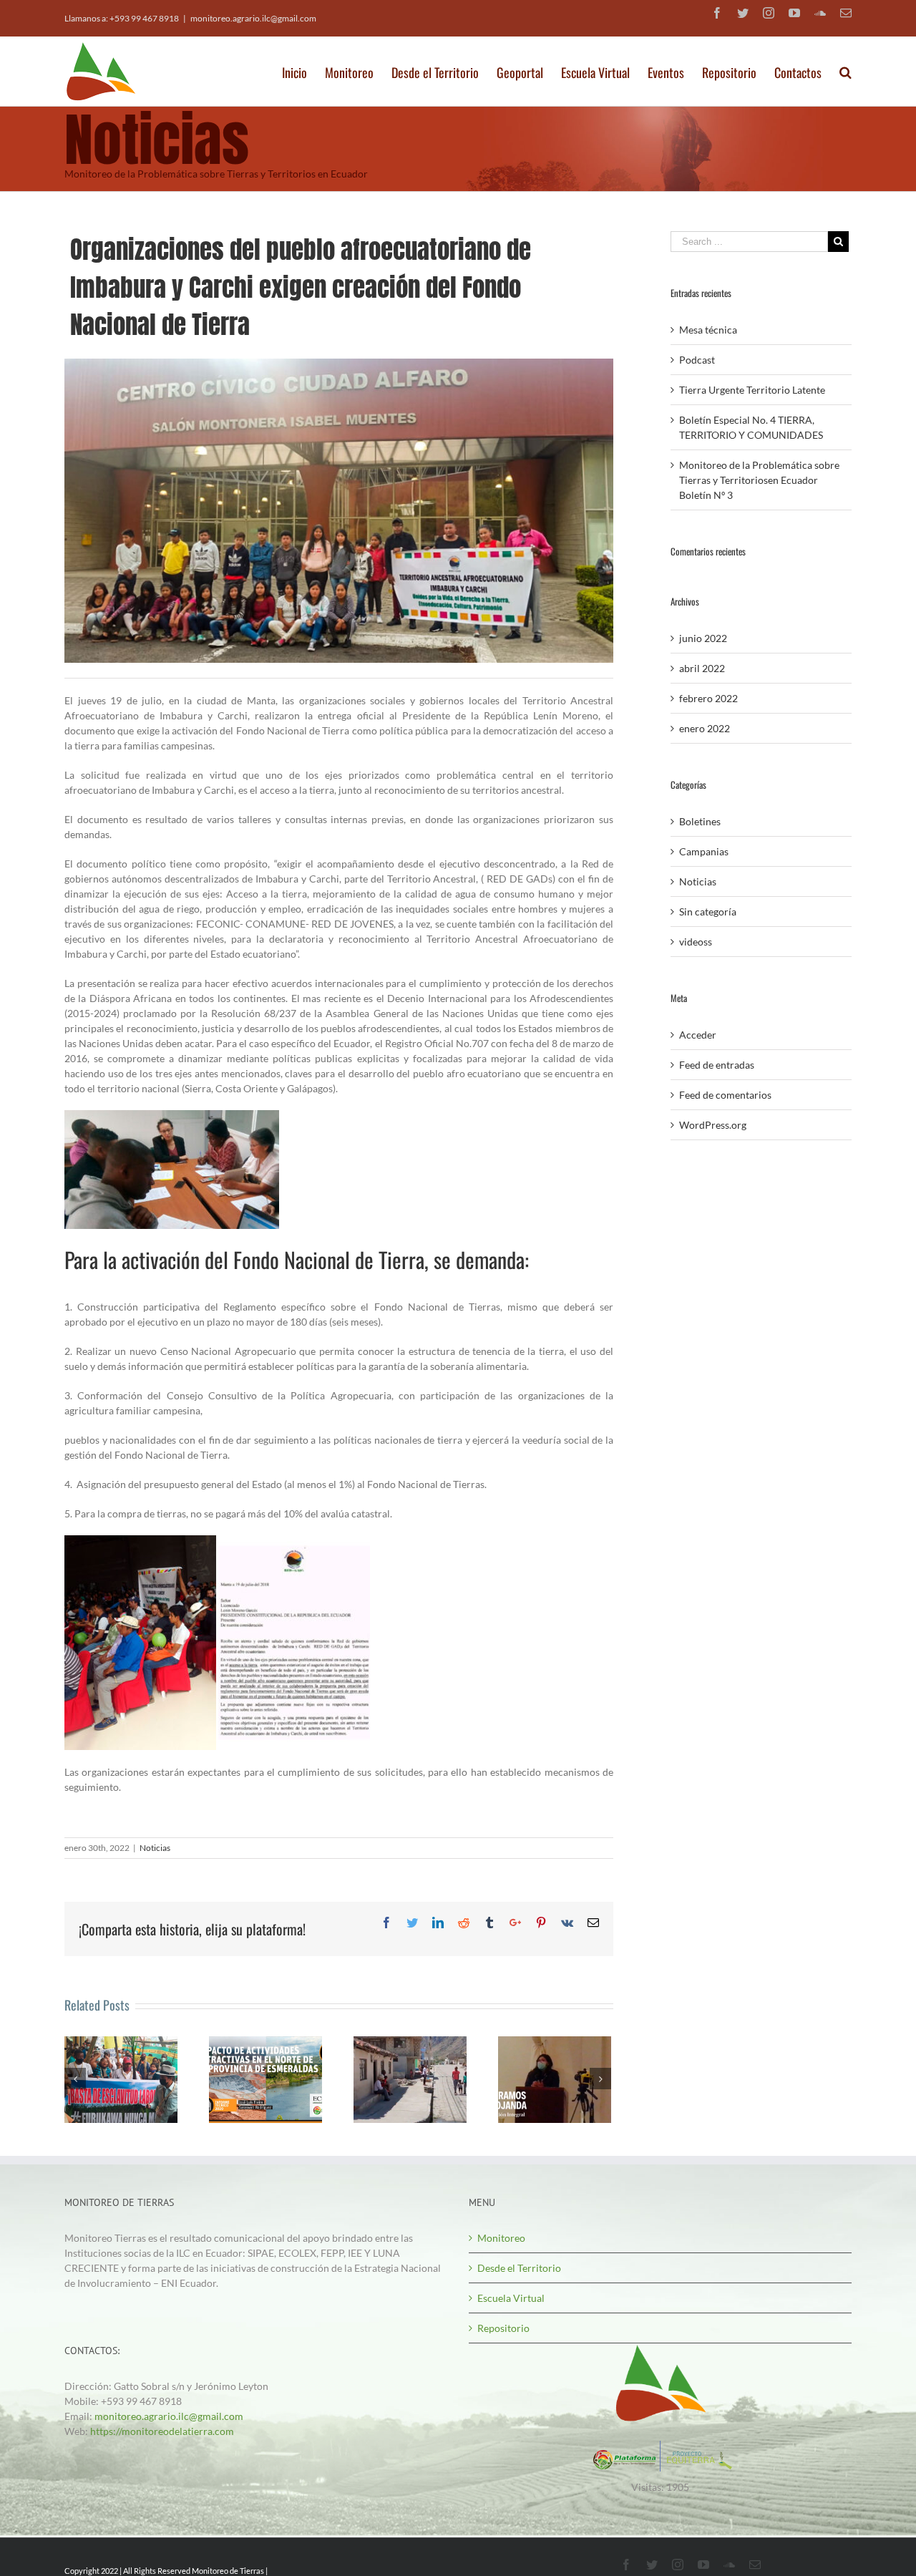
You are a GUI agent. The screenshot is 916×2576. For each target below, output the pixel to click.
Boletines (700, 821)
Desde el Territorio (519, 2268)
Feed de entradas (717, 1065)
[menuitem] (303, 68)
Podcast (697, 360)
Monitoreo (501, 2238)
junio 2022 (703, 638)
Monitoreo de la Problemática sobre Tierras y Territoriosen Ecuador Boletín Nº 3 (759, 480)
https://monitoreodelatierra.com (162, 2431)
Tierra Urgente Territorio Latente (752, 390)
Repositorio (503, 2328)
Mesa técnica (708, 330)
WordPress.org (713, 1125)
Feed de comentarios (725, 1095)
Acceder (698, 1035)
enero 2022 (705, 728)
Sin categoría (708, 912)
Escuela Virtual (511, 2298)
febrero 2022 (708, 698)
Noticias (155, 1848)
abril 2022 (702, 668)
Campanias (704, 851)
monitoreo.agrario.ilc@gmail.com (253, 18)
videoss (696, 942)
